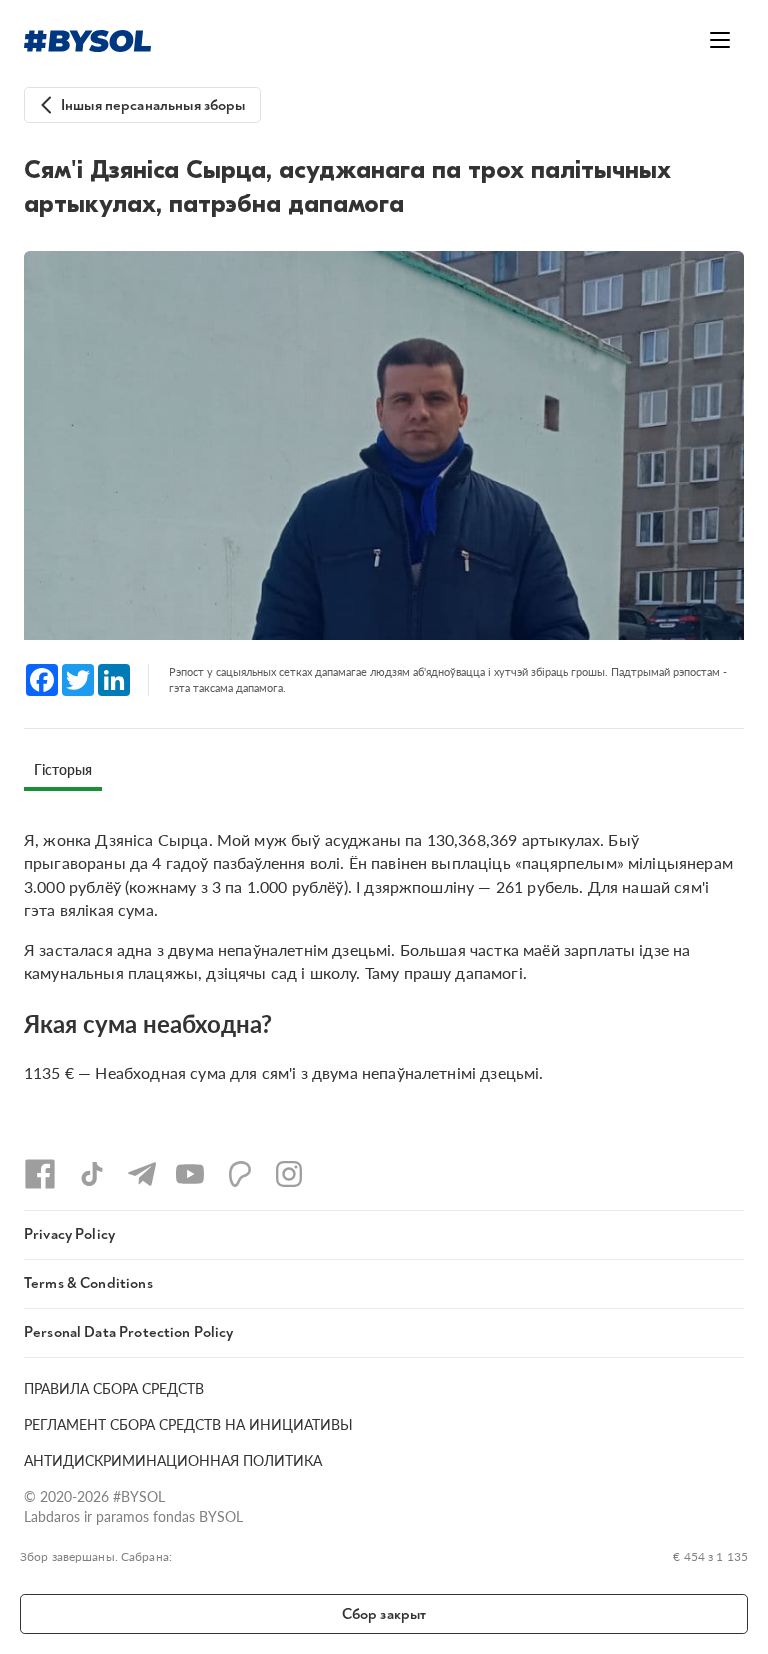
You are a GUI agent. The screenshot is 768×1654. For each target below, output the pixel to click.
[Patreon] (240, 1174)
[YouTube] (190, 1174)
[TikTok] (92, 1174)
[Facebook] (40, 1174)
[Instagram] (289, 1174)
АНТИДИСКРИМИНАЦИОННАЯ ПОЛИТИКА (173, 1460)
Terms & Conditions (88, 1283)
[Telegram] (142, 1174)
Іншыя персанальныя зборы (153, 105)
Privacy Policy (69, 1234)
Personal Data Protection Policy (129, 1332)
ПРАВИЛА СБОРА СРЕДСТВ (114, 1388)
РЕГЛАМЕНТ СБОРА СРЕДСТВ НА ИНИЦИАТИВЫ (188, 1424)
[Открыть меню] (720, 40)
